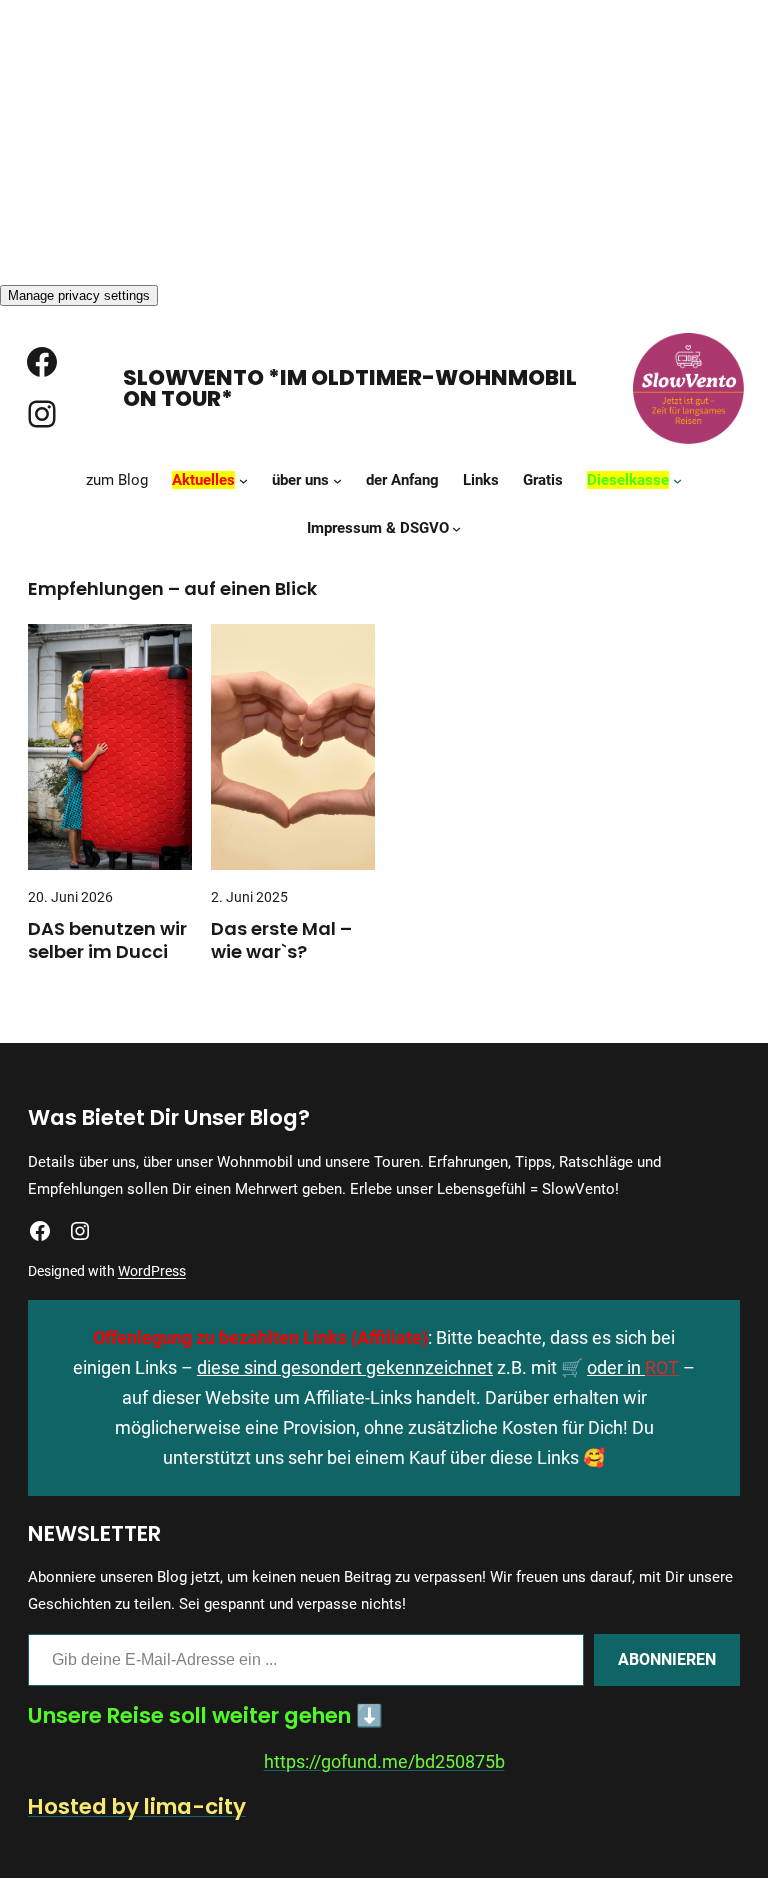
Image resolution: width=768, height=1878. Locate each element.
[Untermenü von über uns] (337, 479)
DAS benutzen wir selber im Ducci (107, 940)
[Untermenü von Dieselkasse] (677, 479)
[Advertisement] (384, 140)
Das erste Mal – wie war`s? (281, 940)
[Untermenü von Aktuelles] (243, 479)
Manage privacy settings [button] (79, 295)
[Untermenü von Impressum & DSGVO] (456, 527)
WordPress (152, 1271)
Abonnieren (667, 1659)
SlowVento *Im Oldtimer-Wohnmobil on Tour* (350, 388)
